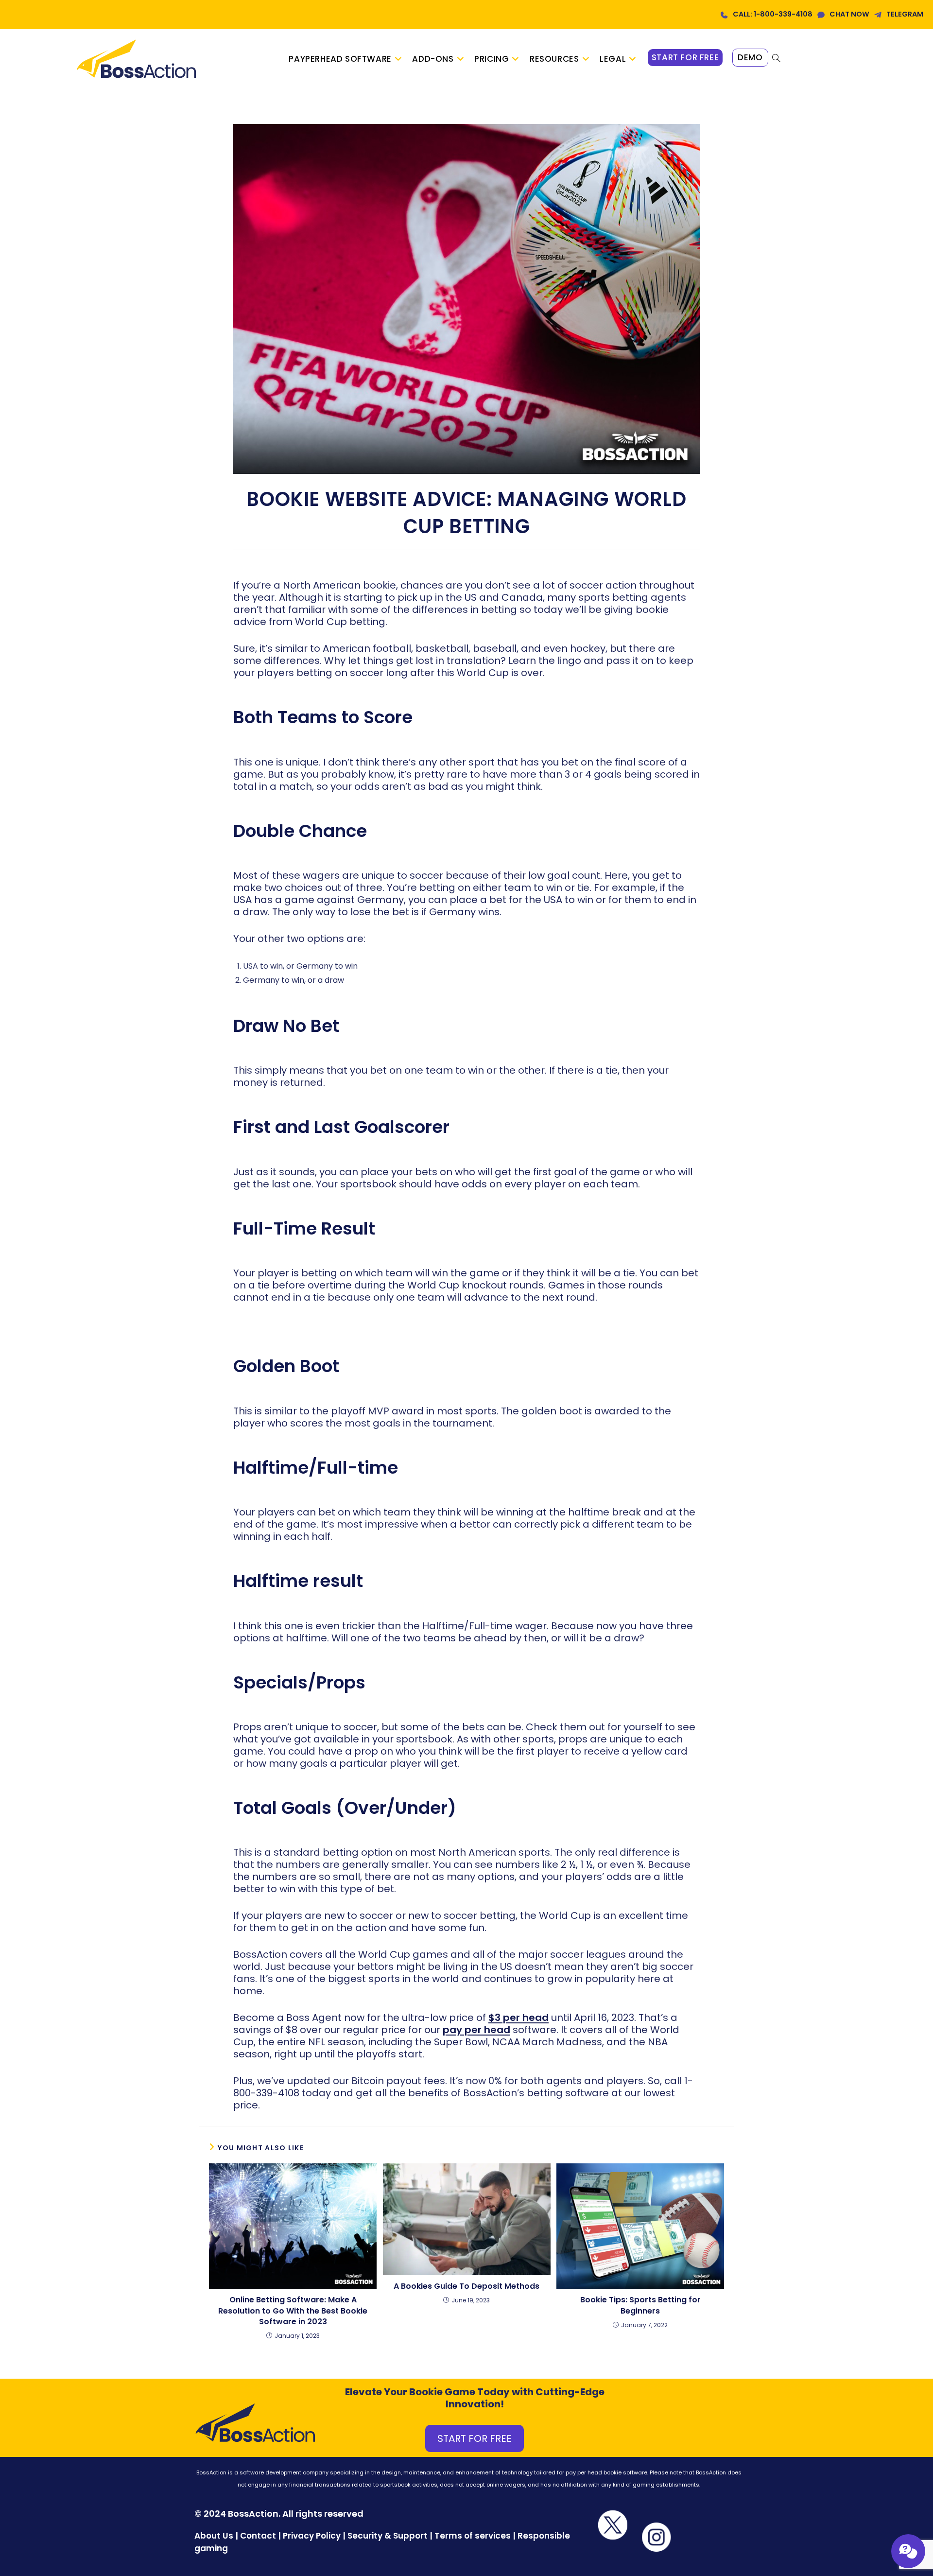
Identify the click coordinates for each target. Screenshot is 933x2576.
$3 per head (518, 2018)
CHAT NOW (849, 14)
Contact (259, 2536)
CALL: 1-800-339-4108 (773, 14)
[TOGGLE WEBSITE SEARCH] (776, 59)
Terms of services (473, 2536)
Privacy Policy (312, 2536)
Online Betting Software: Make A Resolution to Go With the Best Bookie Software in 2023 (293, 2311)
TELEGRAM (905, 14)
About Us (214, 2536)
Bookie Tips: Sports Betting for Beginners (640, 2305)
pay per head (476, 2030)
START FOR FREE (475, 2438)
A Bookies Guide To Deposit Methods (466, 2286)
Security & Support (388, 2536)
